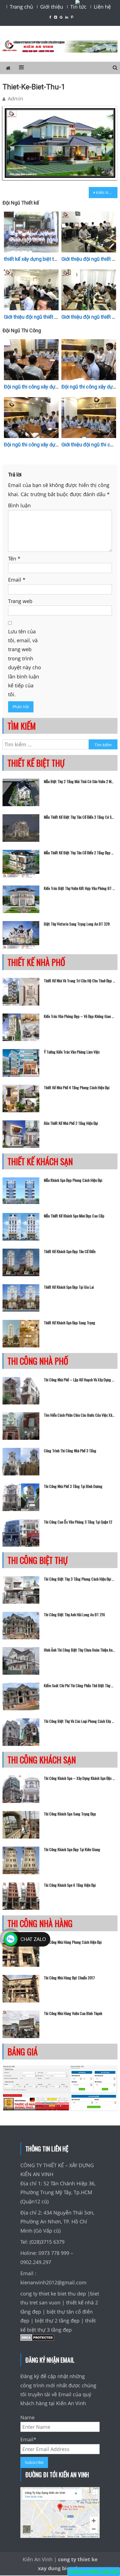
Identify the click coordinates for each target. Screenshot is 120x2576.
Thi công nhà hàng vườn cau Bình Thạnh (73, 2013)
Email (17, 580)
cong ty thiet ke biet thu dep (54, 2294)
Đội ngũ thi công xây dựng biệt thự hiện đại (51, 445)
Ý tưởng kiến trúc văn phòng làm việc (72, 1052)
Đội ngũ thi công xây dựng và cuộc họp (46, 387)
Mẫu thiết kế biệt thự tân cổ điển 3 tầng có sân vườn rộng (80, 817)
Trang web (20, 601)
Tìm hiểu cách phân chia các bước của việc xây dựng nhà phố (80, 1415)
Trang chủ (21, 7)
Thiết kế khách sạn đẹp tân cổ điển (70, 1251)
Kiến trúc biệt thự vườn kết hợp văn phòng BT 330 (80, 888)
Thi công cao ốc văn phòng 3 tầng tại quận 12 (78, 1522)
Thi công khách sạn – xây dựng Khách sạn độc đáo (80, 1778)
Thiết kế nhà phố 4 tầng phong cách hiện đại (77, 1088)
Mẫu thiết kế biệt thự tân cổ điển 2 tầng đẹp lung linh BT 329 (80, 853)
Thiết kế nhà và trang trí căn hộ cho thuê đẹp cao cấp (80, 981)
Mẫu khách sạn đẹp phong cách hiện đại (73, 1180)
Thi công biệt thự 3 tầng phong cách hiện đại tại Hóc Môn (80, 1579)
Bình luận (19, 505)
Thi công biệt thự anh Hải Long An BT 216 (74, 1615)
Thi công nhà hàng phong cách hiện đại (73, 1942)
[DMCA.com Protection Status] (37, 2339)
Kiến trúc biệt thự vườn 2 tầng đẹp (107, 192)
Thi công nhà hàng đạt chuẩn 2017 (69, 1978)
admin (15, 99)
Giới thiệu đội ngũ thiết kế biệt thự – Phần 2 (51, 317)
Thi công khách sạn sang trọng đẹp (70, 1814)
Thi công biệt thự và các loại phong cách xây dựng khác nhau (80, 1721)
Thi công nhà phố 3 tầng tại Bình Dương (73, 1486)
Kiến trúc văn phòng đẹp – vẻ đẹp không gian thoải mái (80, 1016)
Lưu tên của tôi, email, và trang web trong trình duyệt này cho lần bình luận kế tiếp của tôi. (25, 663)
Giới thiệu (52, 7)
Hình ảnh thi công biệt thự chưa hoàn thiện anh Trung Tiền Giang (80, 1650)
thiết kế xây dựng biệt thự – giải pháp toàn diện (55, 259)
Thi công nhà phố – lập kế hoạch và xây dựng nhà (80, 1380)
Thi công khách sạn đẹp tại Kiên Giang (72, 1849)
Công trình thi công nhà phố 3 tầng (70, 1451)
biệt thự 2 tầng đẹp (57, 2321)
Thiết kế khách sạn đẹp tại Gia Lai (69, 1287)
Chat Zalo (33, 1939)
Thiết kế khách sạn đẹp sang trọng (69, 1323)
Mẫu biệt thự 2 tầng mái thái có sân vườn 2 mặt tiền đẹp (80, 781)
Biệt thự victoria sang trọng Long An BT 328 (77, 924)
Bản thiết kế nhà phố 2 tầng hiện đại (71, 1123)
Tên (14, 558)
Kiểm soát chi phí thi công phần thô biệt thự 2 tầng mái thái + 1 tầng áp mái (80, 1686)
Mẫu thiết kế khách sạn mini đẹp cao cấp (74, 1216)
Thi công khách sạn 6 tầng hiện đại (70, 1885)
